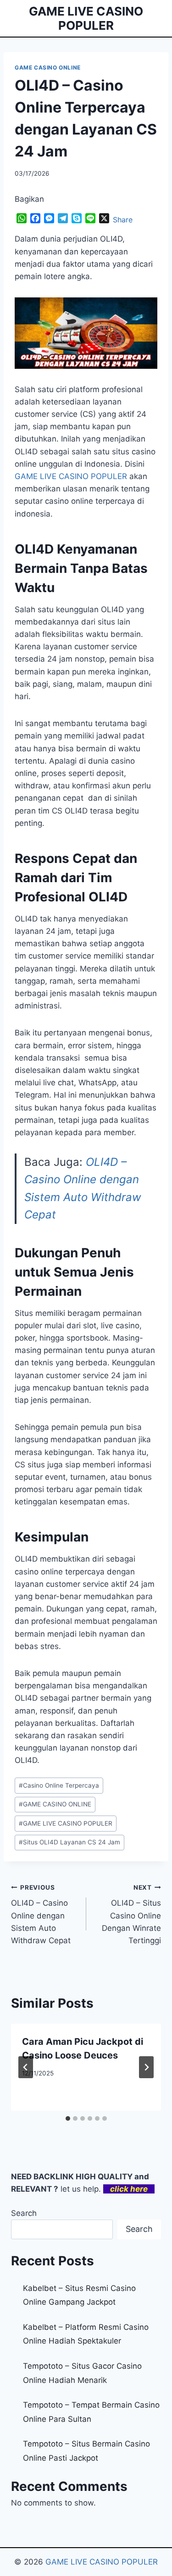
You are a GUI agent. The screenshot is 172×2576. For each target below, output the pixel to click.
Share (123, 220)
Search (24, 2213)
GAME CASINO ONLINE (48, 67)
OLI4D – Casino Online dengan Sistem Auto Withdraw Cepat (41, 1914)
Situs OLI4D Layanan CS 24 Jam (69, 1842)
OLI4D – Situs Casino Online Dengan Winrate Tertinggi (131, 1914)
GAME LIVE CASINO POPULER (66, 1823)
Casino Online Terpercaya (59, 1785)
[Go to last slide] (26, 2067)
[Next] (146, 2067)
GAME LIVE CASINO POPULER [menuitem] (71, 476)
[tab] (68, 2118)
